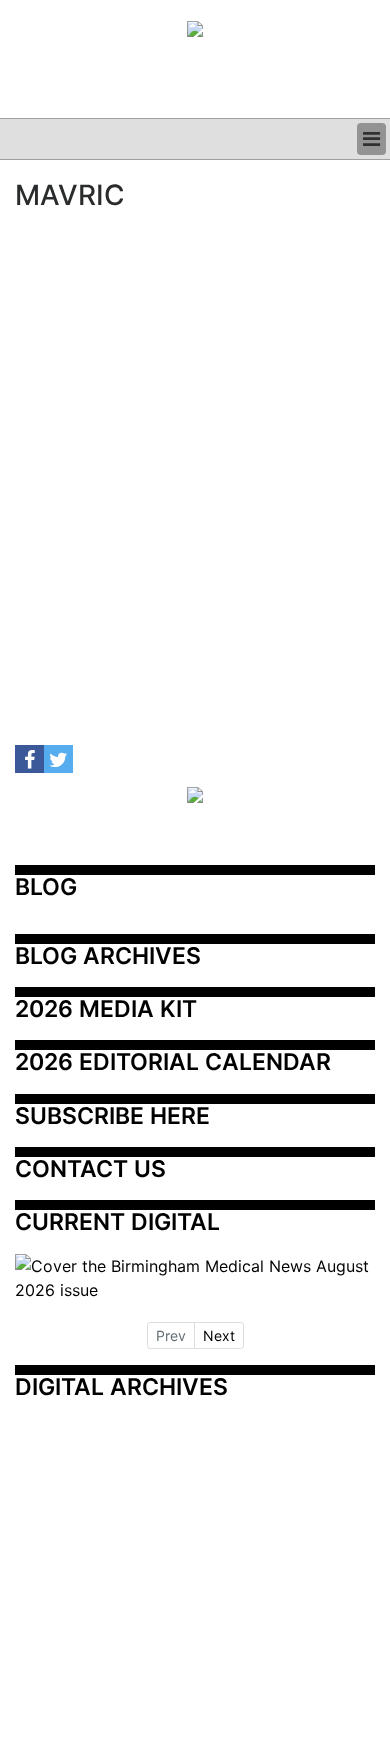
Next (219, 1335)
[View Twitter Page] (58, 759)
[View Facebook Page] (29, 759)
